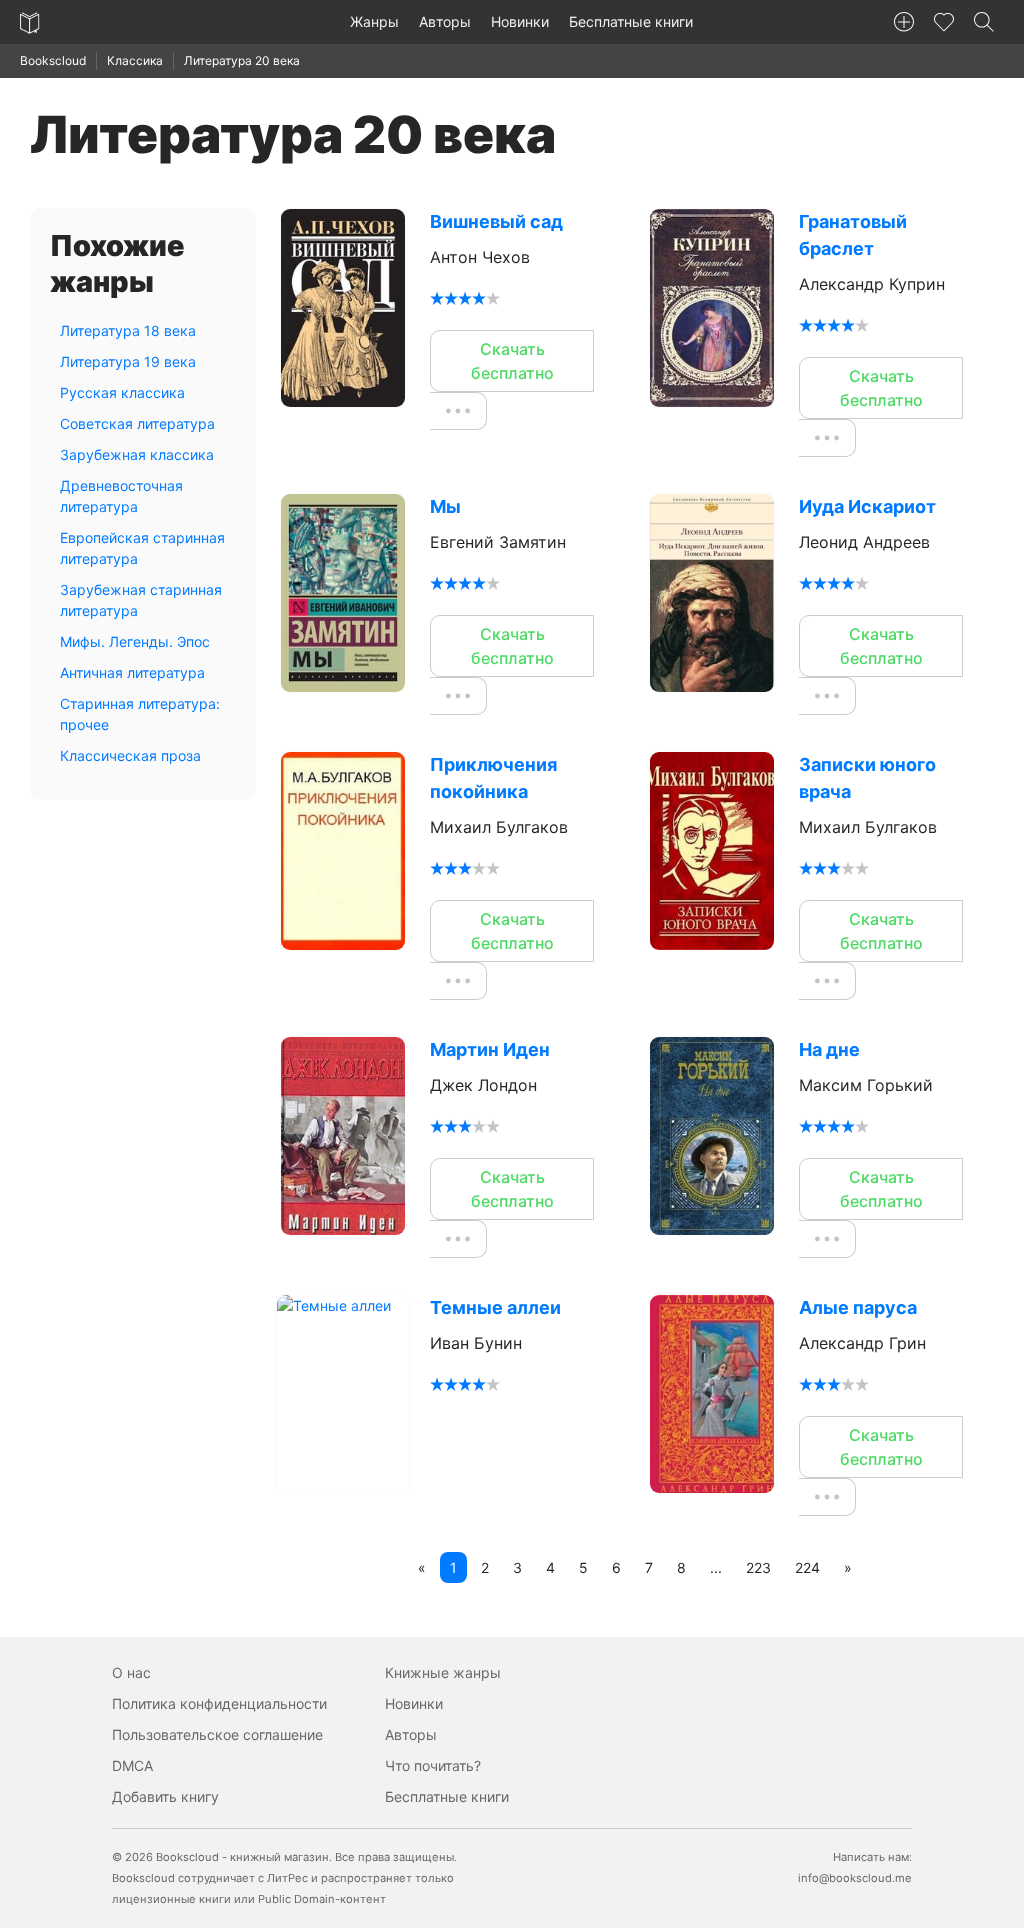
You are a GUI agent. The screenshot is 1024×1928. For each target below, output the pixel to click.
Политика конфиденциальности (219, 1703)
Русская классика (122, 392)
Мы (445, 506)
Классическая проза (130, 755)
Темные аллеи (495, 1307)
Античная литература (132, 672)
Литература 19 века (128, 361)
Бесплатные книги (631, 21)
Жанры (374, 21)
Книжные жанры (443, 1672)
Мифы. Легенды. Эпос (135, 641)
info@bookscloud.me (855, 1878)
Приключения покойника (493, 778)
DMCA (132, 1765)
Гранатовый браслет (853, 235)
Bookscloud (53, 60)
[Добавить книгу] (904, 22)
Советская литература (137, 423)
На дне (829, 1049)
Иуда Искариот (867, 506)
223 (758, 1567)
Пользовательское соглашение (217, 1734)
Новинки (520, 21)
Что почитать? (433, 1765)
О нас (131, 1672)
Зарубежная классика (137, 454)
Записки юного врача (867, 778)
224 (807, 1567)
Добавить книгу (165, 1796)
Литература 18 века (128, 330)
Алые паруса (858, 1307)
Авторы (445, 21)
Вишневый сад (496, 221)
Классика (135, 60)
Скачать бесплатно (512, 361)
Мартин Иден (490, 1049)
